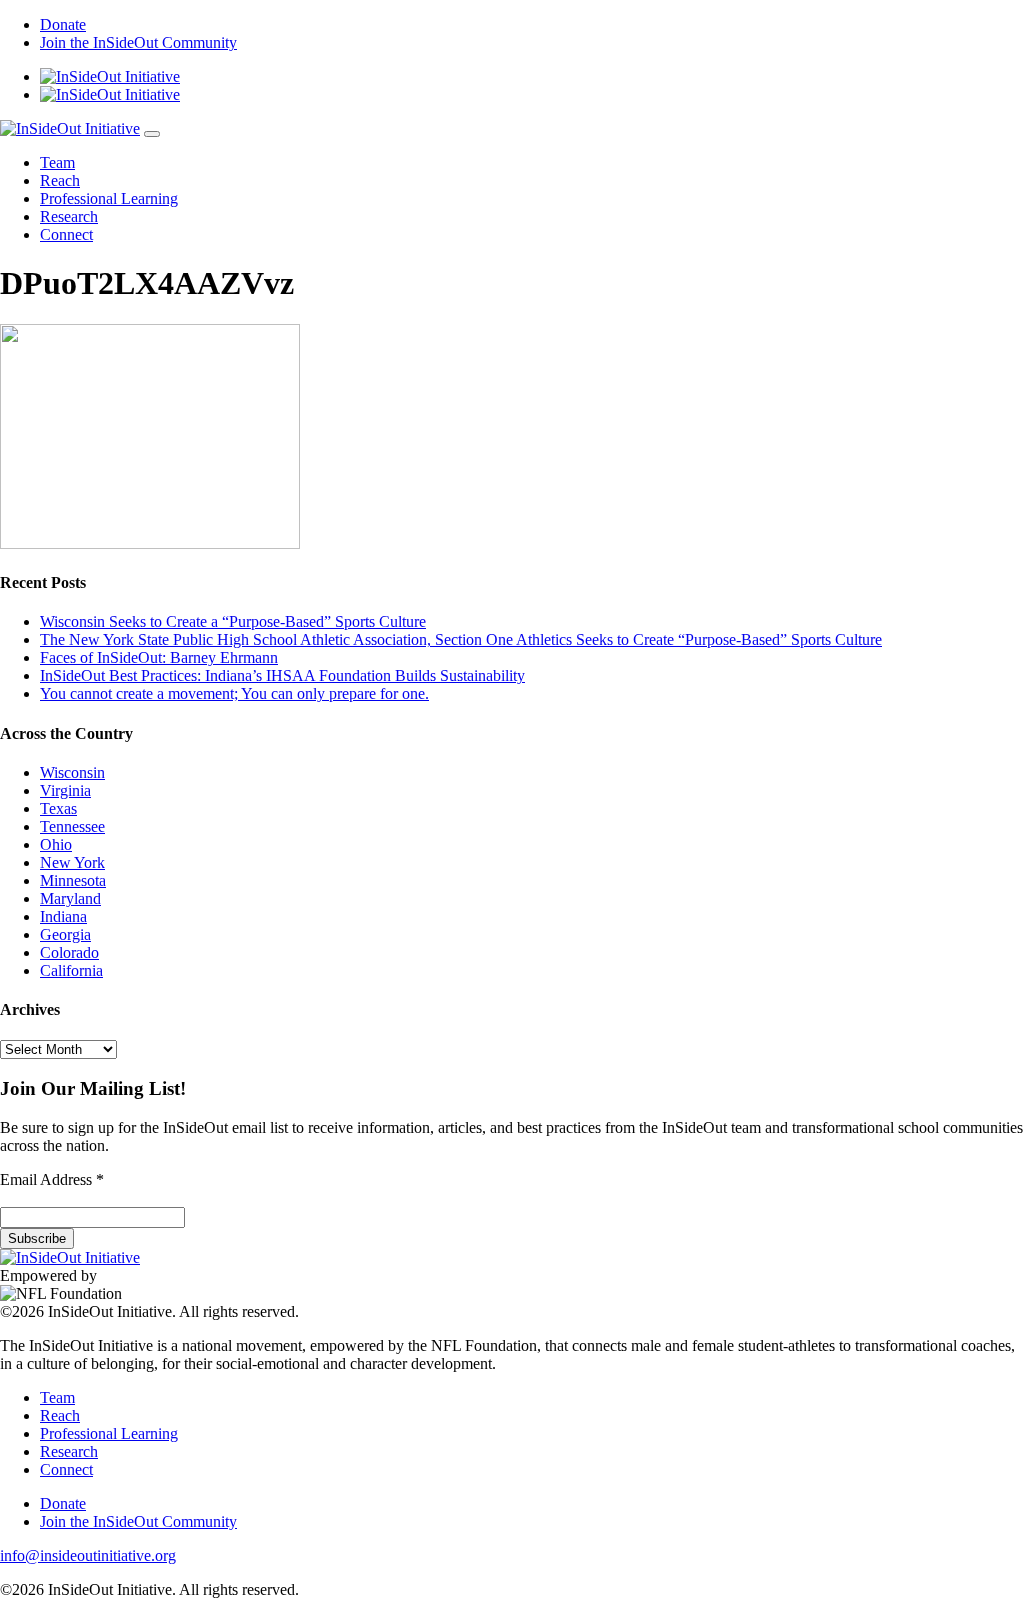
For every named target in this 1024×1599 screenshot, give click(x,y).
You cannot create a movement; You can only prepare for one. (234, 693)
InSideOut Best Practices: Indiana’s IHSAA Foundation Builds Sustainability (282, 675)
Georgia (65, 934)
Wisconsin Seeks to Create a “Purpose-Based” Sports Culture (233, 621)
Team (57, 162)
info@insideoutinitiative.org (88, 1555)
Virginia (65, 790)
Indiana (63, 916)
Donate (63, 24)
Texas (58, 808)
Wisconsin (72, 772)
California (71, 970)
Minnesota (73, 880)
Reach (60, 180)
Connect (66, 234)
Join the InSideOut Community (138, 42)
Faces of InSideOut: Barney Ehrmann (159, 657)
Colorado (69, 952)
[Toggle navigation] (152, 134)
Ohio (56, 844)
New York (72, 862)
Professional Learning (109, 198)
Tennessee (72, 826)
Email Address (52, 1179)
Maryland (70, 898)
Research (69, 216)
